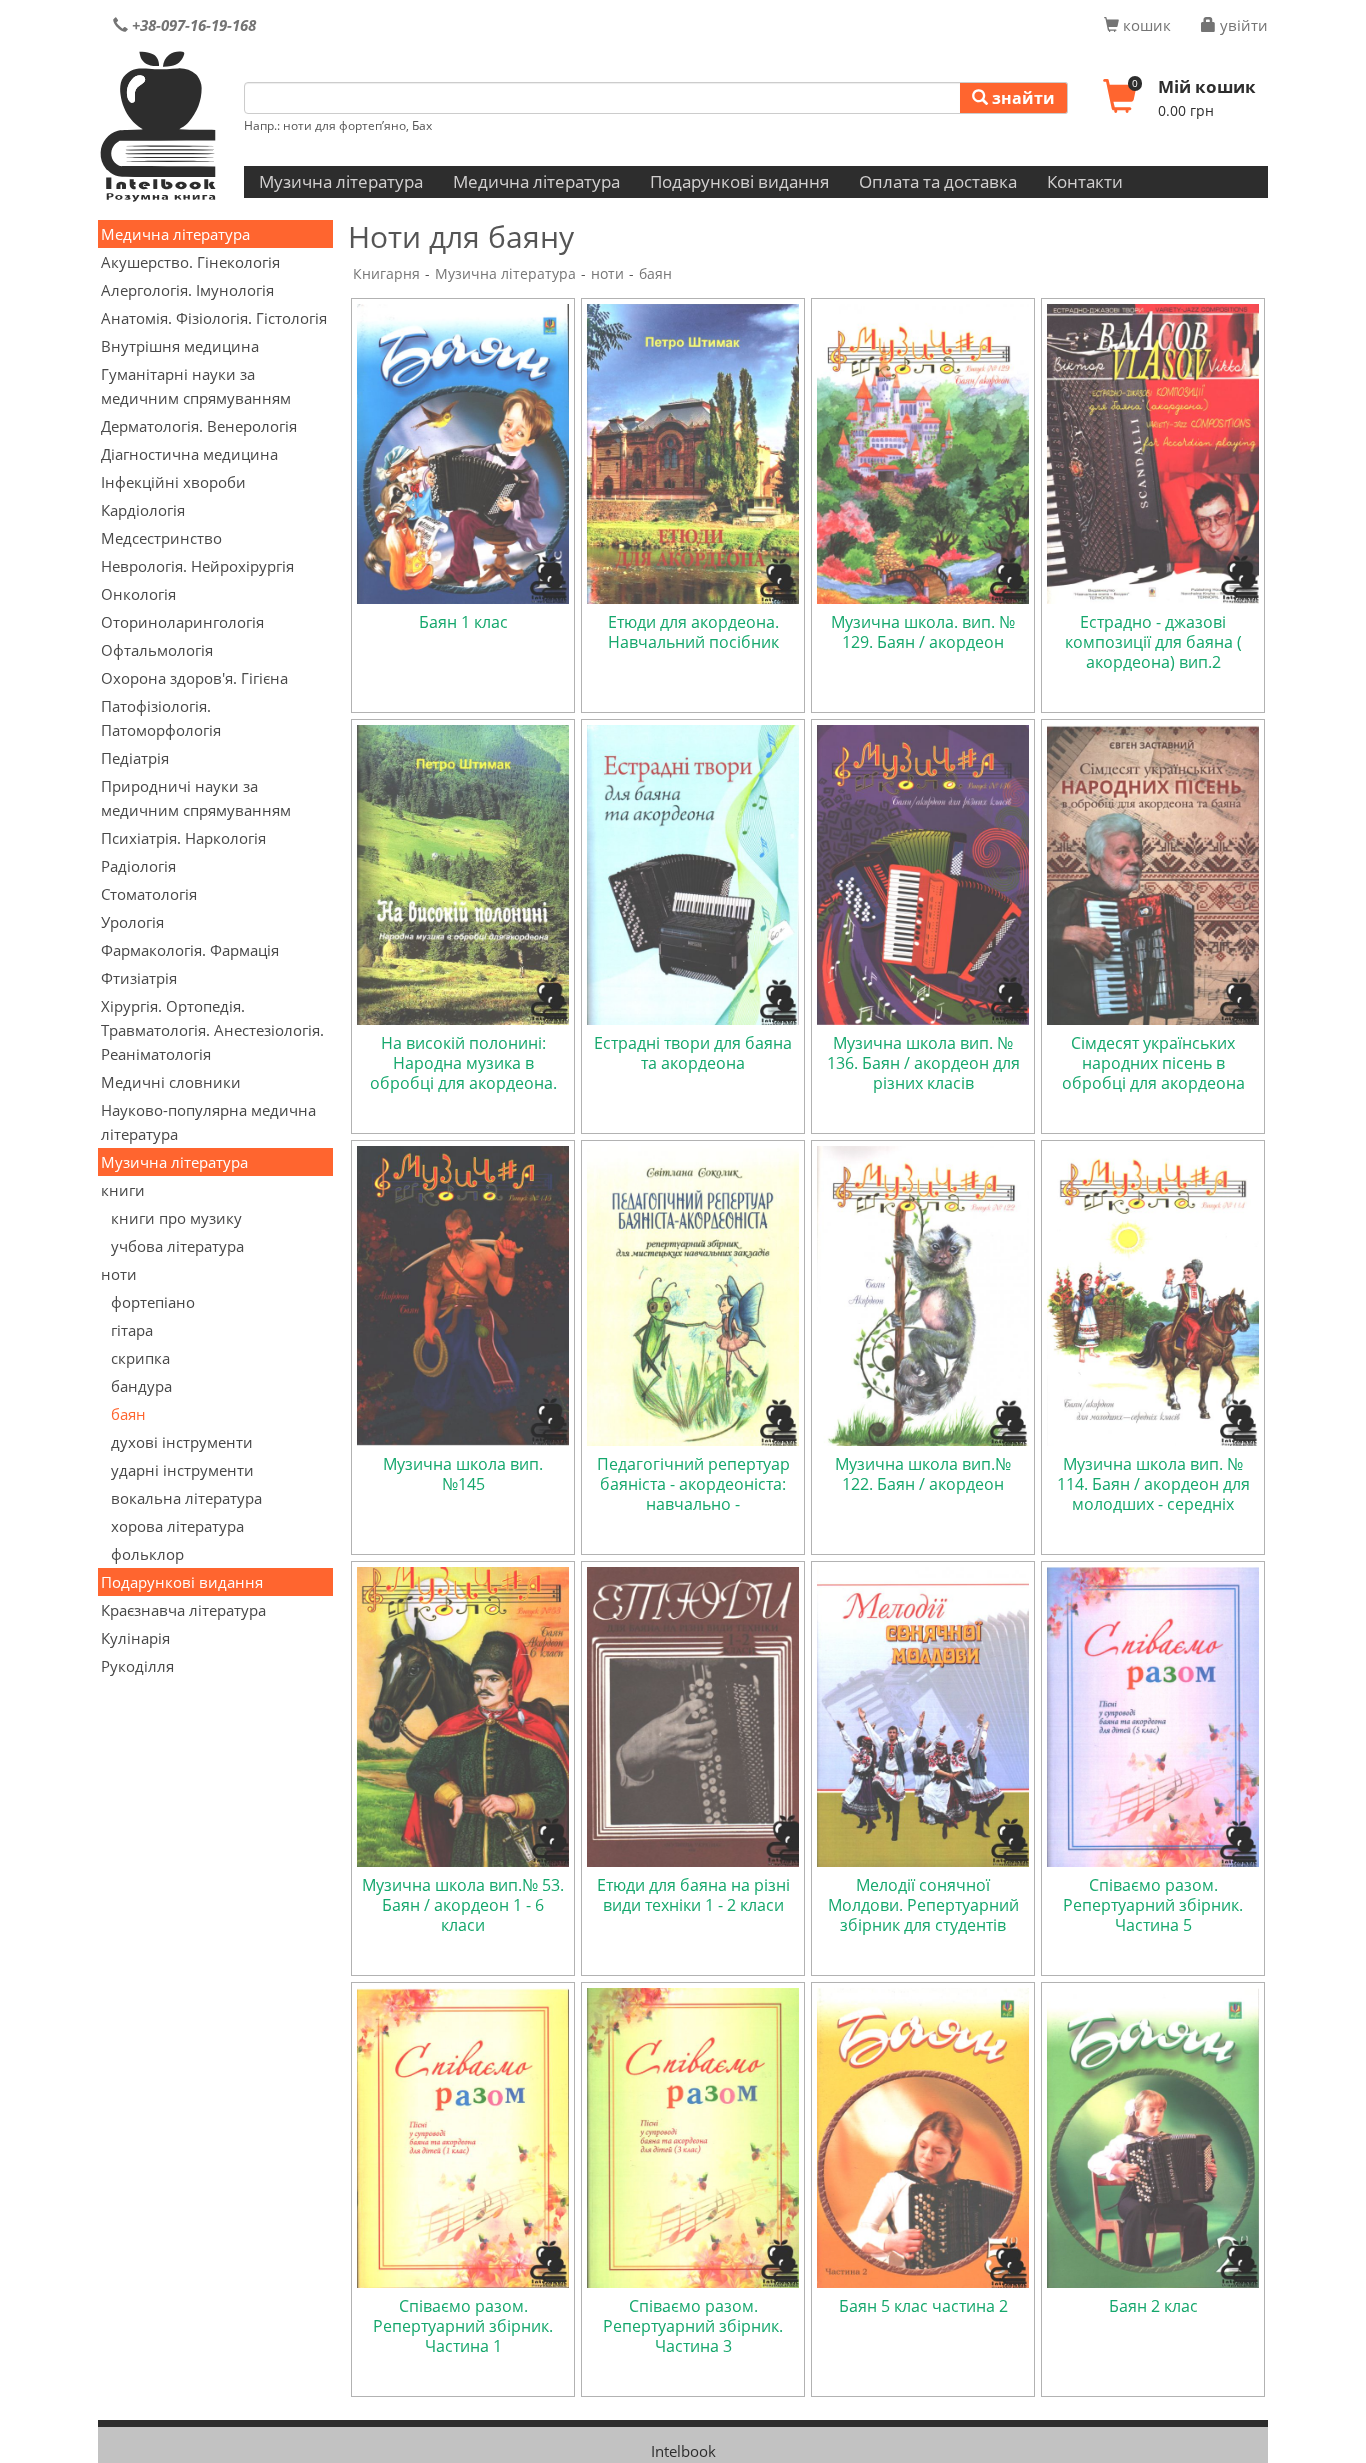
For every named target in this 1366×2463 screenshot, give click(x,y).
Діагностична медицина (189, 454)
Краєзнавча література (183, 1610)
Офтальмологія (157, 650)
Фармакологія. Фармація (190, 950)
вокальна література (186, 1498)
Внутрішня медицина (180, 346)
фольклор (147, 1554)
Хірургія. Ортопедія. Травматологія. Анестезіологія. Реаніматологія (212, 1030)
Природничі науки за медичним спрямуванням (196, 798)
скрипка (140, 1358)
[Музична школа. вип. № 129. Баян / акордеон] (923, 452)
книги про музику (176, 1218)
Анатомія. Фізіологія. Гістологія (214, 318)
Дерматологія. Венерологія (199, 426)
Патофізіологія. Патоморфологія (161, 718)
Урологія (132, 922)
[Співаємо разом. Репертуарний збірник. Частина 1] (463, 2136)
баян (128, 1414)
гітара (132, 1330)
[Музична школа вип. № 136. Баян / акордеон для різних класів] (923, 873)
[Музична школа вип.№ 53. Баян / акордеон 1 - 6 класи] (463, 1715)
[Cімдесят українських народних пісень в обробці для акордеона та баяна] (1153, 873)
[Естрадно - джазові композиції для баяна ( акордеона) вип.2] (1153, 452)
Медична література (536, 181)
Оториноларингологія (182, 622)
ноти (119, 1274)
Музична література (341, 181)
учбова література (177, 1246)
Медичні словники (171, 1082)
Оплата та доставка (938, 181)
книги (123, 1190)
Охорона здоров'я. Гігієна (194, 678)
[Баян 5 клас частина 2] (923, 2136)
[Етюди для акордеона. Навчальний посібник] (693, 452)
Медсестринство (161, 538)
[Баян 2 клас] (1153, 2136)
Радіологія (138, 866)
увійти (1242, 25)
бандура (141, 1386)
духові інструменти (182, 1442)
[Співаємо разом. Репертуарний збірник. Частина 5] (1153, 1715)
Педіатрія (135, 758)
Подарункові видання (739, 181)
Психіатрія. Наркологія (183, 838)
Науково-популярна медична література (208, 1122)
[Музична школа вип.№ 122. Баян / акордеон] (923, 1294)
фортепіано (153, 1302)
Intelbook (683, 2451)
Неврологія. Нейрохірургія (197, 566)
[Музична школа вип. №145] (463, 1294)
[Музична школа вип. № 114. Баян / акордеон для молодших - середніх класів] (1153, 1294)
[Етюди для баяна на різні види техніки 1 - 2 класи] (693, 1715)
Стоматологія (149, 894)
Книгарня (386, 273)
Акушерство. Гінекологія (190, 262)
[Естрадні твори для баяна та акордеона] (693, 873)
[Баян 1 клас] (463, 452)
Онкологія (138, 594)
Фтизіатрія (139, 978)
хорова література (177, 1526)
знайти (1021, 98)
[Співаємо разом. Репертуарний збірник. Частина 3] (693, 2136)
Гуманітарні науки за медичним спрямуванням (196, 386)
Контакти (1085, 181)
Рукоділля (137, 1666)
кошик (1145, 25)
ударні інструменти (182, 1470)
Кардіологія (143, 510)
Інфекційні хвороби (173, 482)
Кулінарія (135, 1638)
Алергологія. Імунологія (187, 290)
